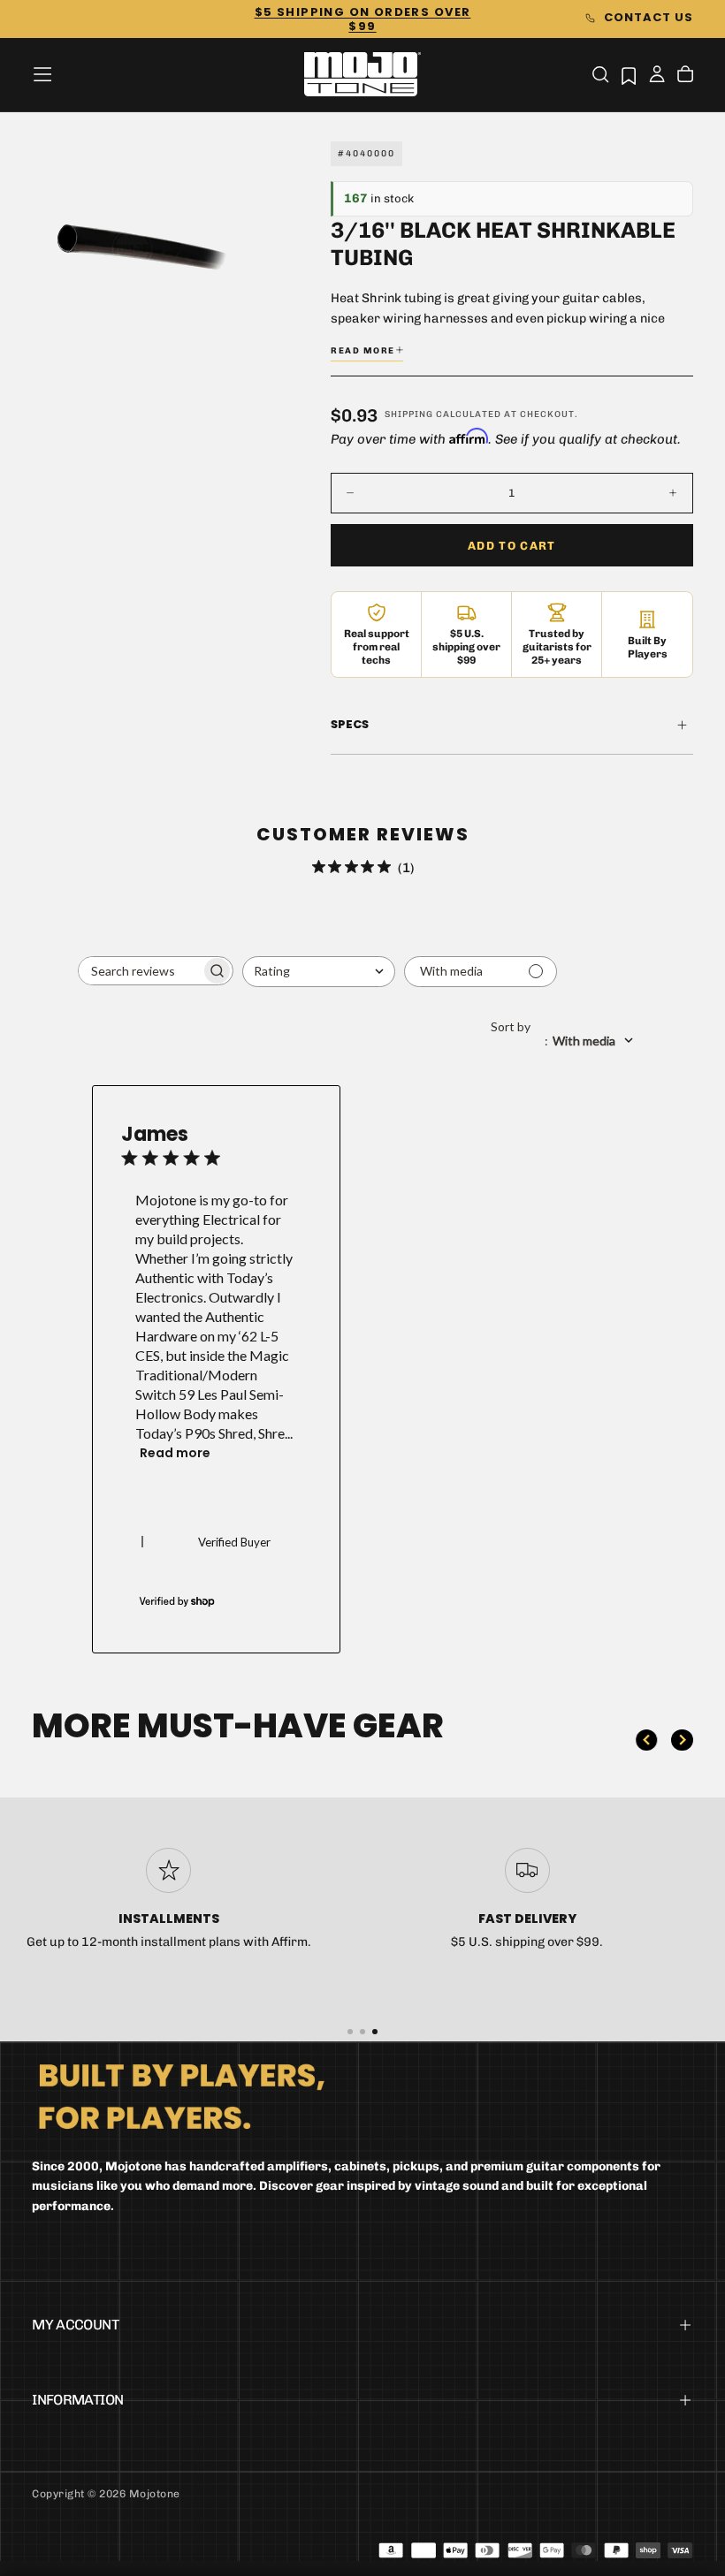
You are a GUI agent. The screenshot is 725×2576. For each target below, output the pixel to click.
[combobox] (319, 972)
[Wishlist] (629, 76)
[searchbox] (140, 971)
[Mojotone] (181, 2096)
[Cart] (685, 76)
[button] (42, 74)
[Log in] (657, 76)
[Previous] (646, 1740)
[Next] (682, 1740)
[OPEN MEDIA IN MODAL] (217, 325)
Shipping (409, 414)
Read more (175, 1453)
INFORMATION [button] (77, 2400)
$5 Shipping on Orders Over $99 (363, 19)
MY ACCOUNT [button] (75, 2325)
